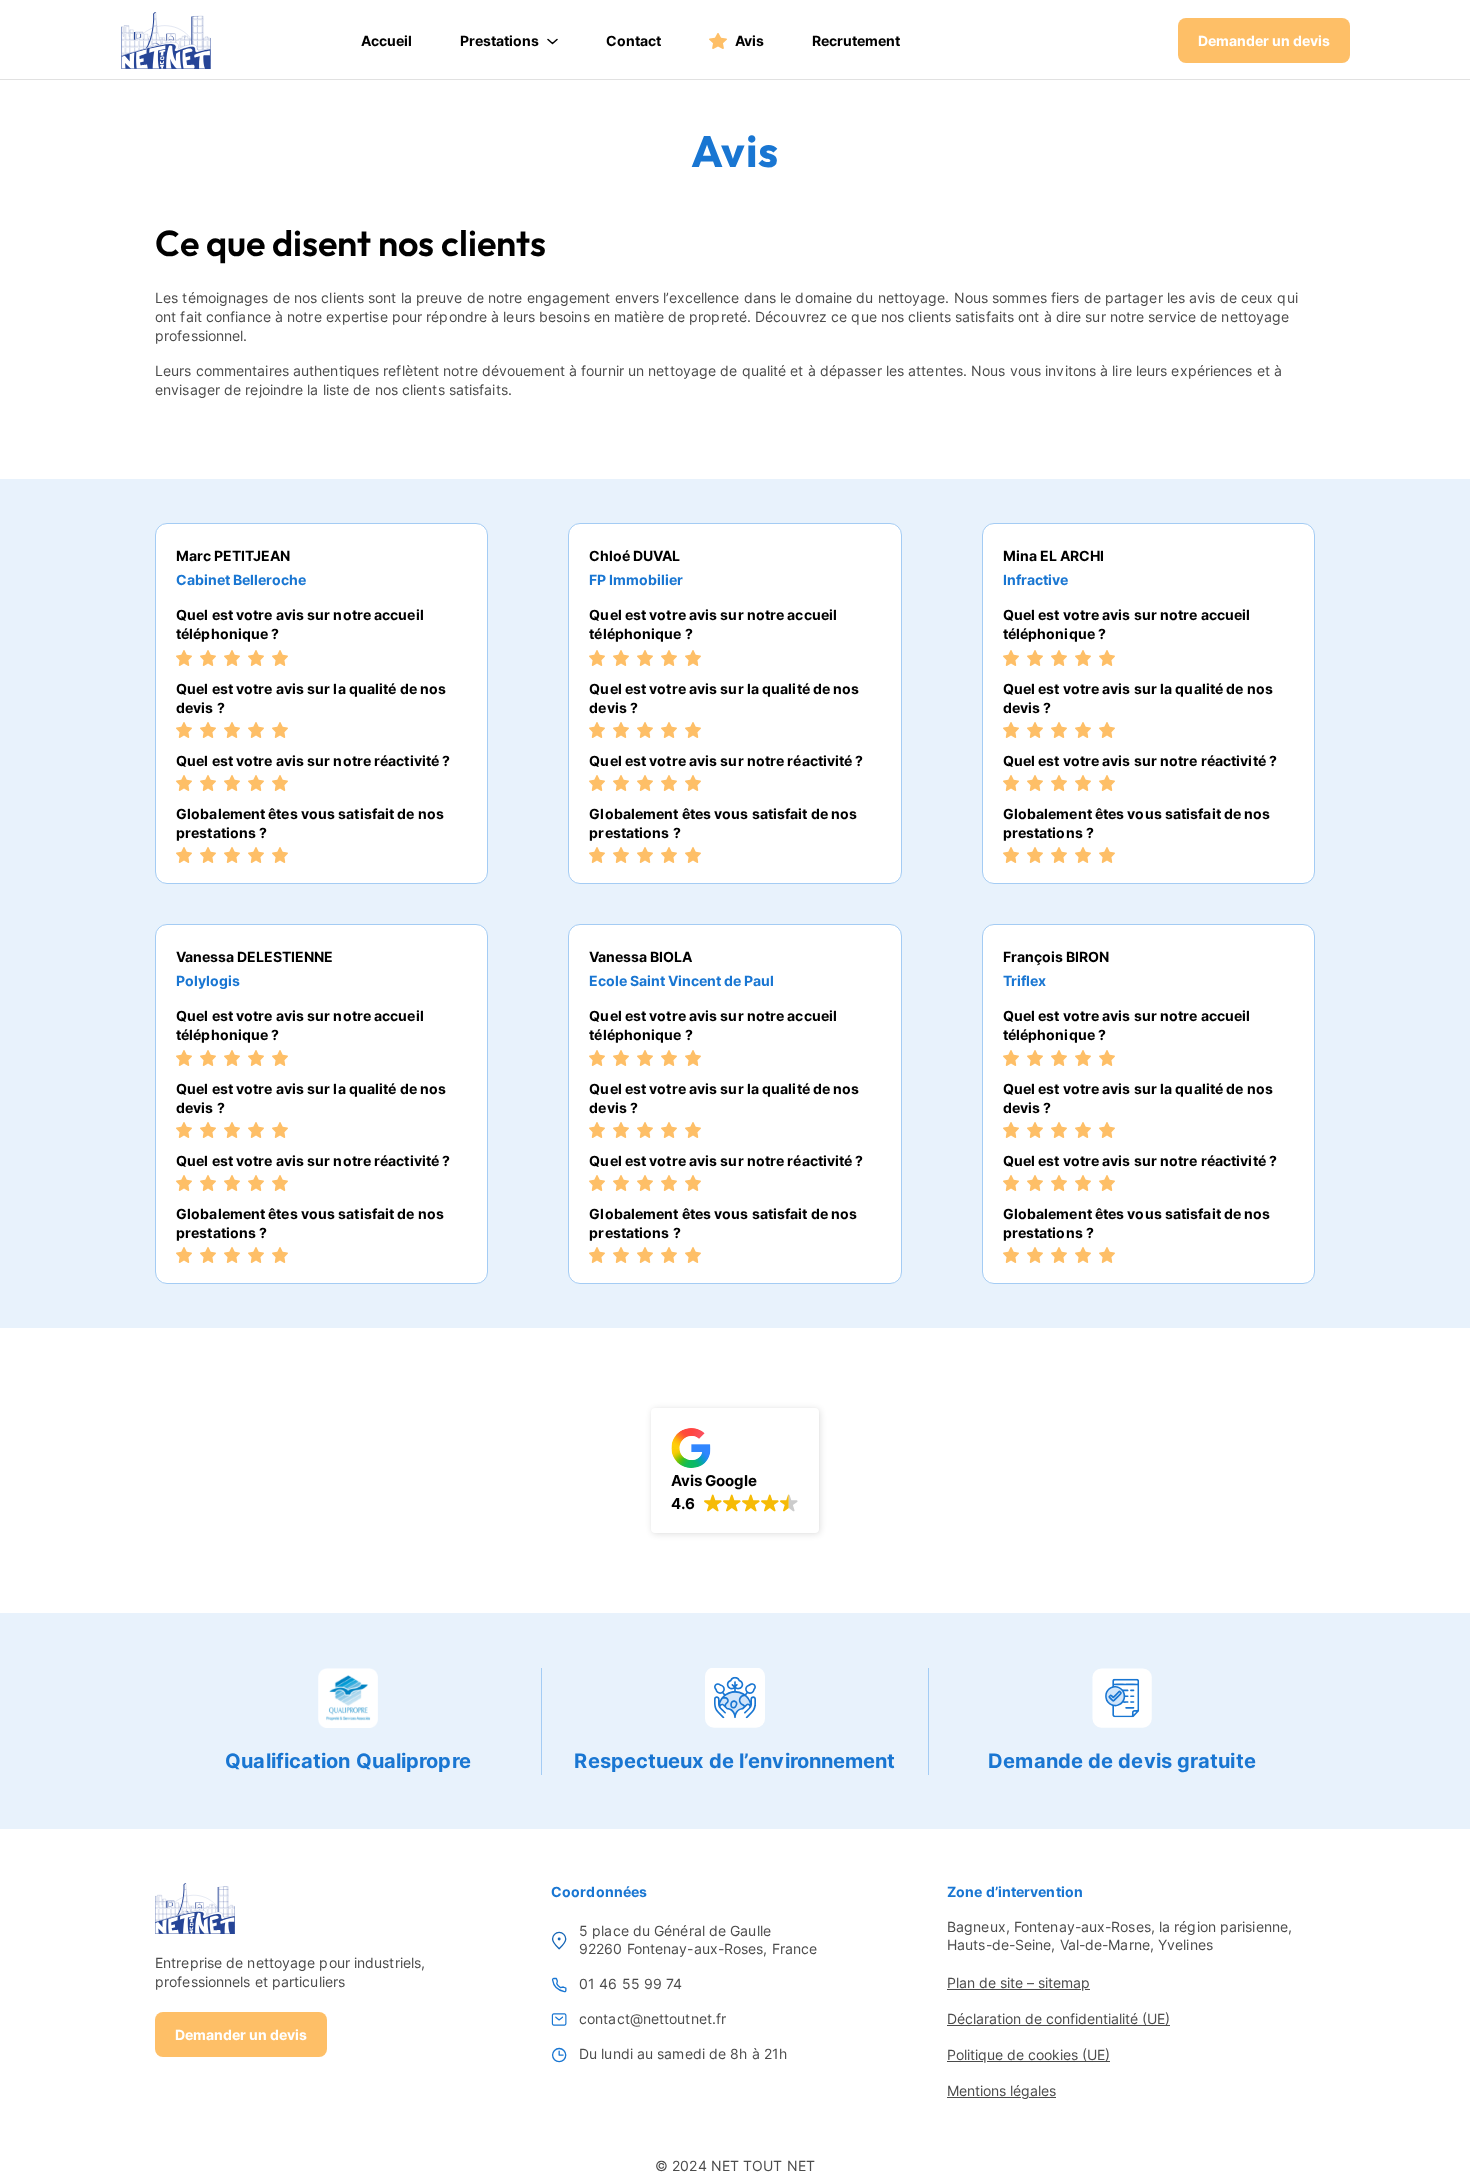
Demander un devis (1264, 40)
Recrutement (856, 40)
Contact (633, 40)
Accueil (386, 40)
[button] (735, 1470)
